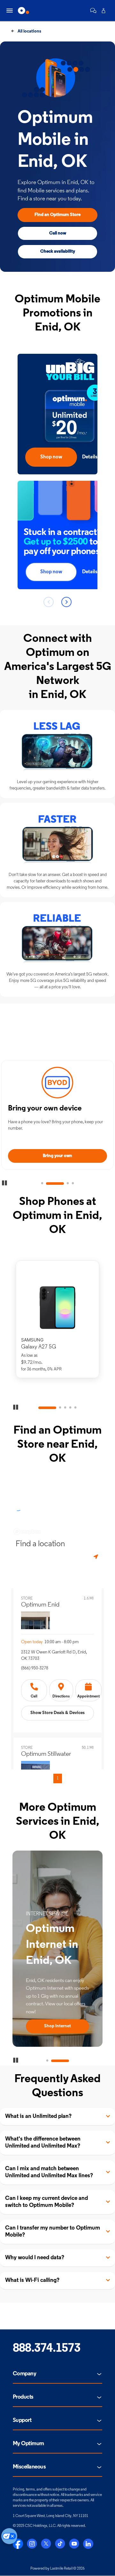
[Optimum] (23, 11)
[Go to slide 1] (42, 1184)
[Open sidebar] (10, 11)
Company (24, 2374)
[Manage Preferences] (9, 2536)
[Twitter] (46, 2544)
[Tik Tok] (60, 2544)
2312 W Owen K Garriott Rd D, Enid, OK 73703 (54, 1655)
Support (22, 2421)
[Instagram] (32, 2544)
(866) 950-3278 (35, 1668)
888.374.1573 (46, 2349)
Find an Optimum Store (57, 215)
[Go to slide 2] (47, 1184)
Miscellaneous (29, 2467)
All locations (29, 31)
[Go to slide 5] (75, 1408)
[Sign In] (103, 11)
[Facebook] (18, 2544)
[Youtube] (74, 2544)
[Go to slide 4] (73, 1184)
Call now (58, 233)
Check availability (58, 252)
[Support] (93, 11)
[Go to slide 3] (60, 1184)
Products (23, 2397)
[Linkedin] (88, 2544)
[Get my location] (96, 1557)
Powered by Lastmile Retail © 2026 (57, 2569)
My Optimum (28, 2444)
